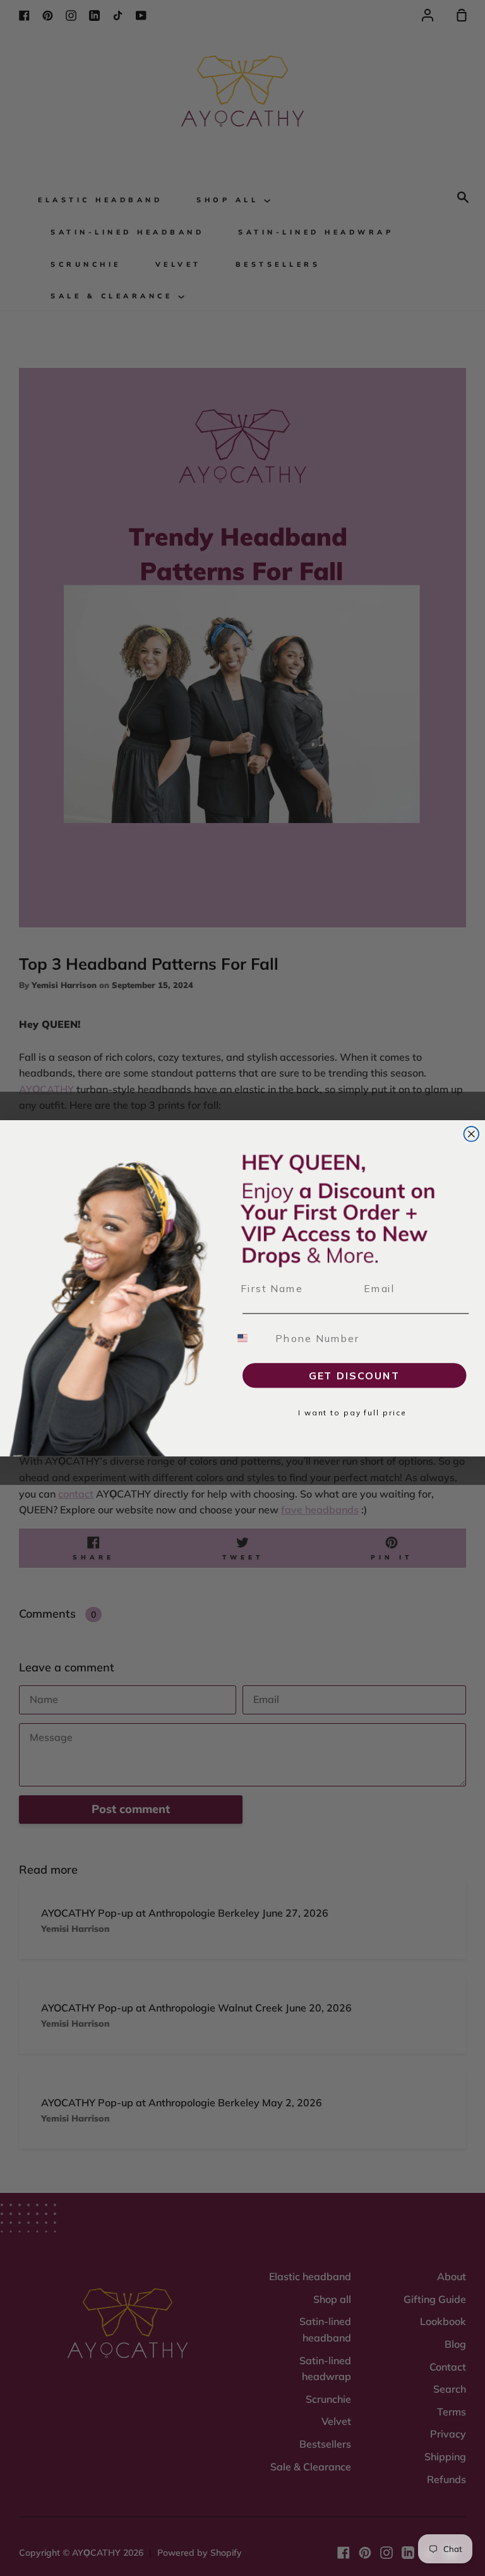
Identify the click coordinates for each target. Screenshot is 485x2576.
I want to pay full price (352, 1413)
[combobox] (250, 1338)
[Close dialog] (472, 1134)
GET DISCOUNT (355, 1376)
